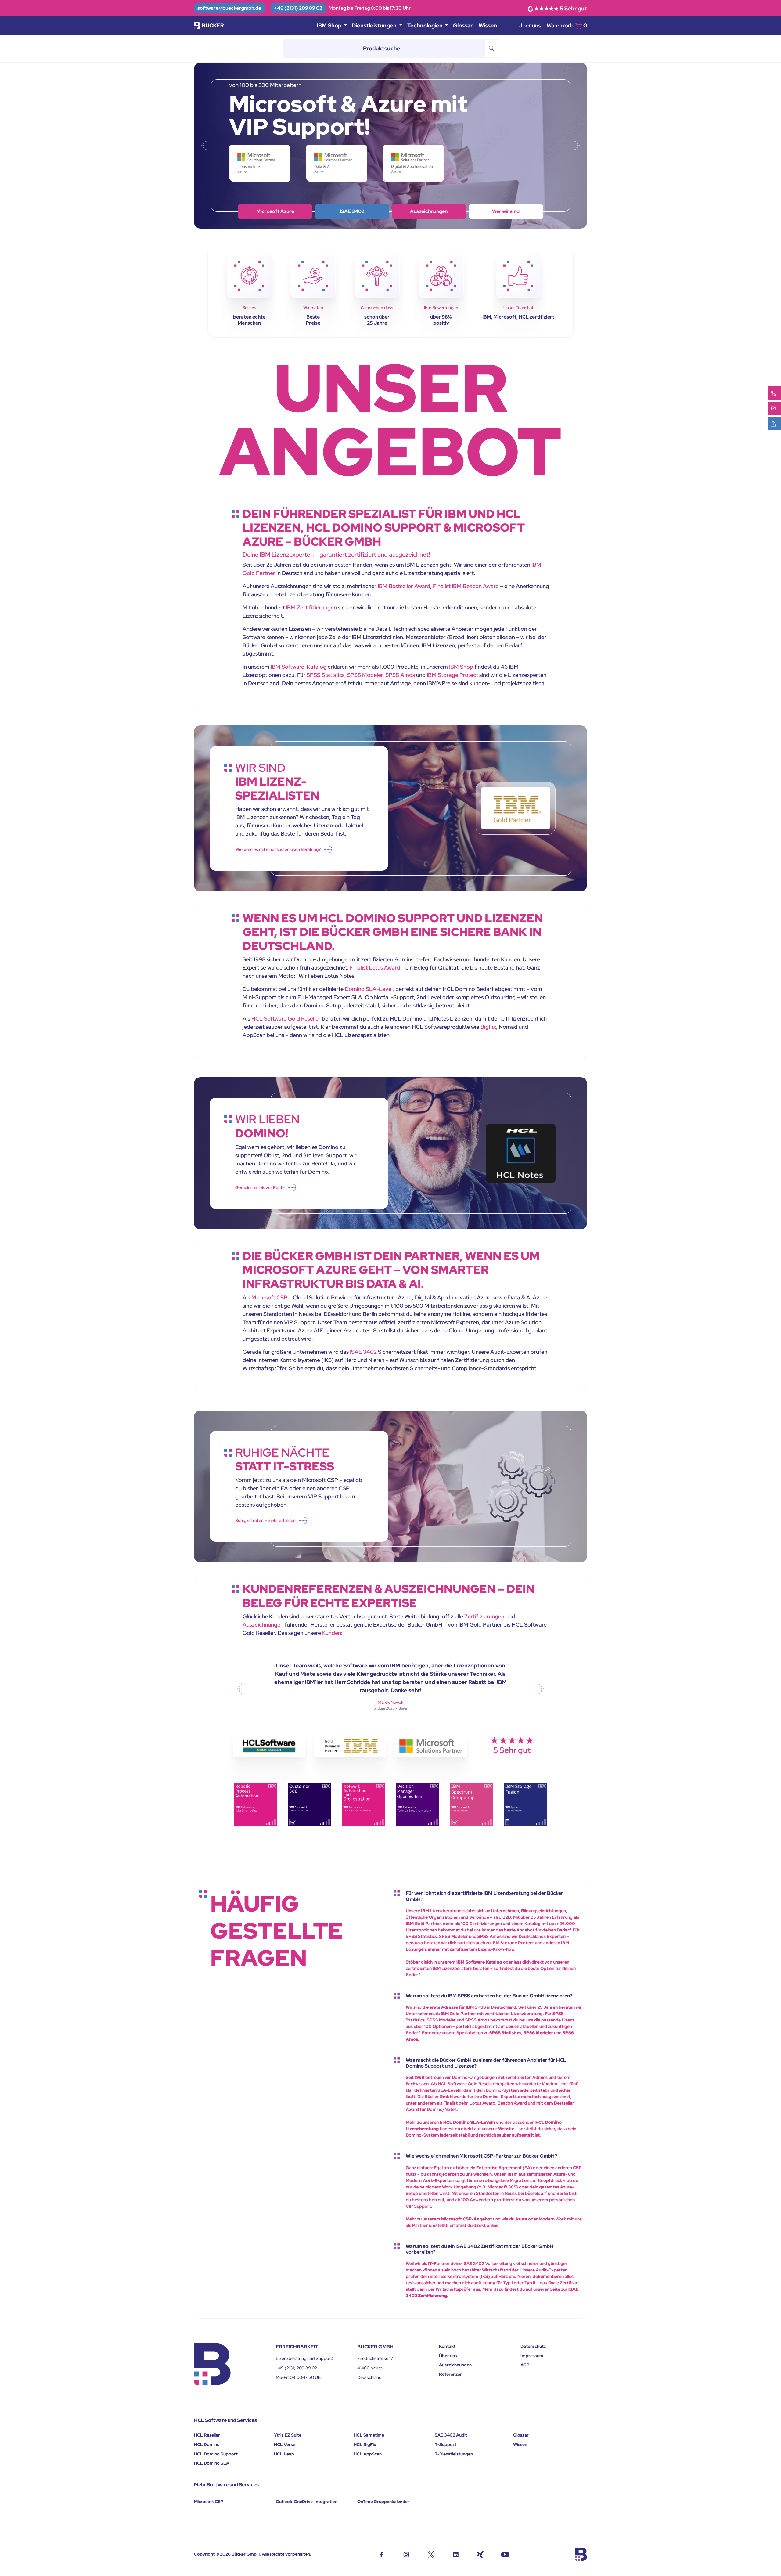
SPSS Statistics (326, 675)
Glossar (463, 25)
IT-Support (445, 2444)
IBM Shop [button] (330, 25)
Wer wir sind (275, 211)
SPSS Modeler (365, 675)
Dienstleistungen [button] (375, 25)
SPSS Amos (400, 675)
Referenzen (451, 2374)
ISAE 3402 (363, 1352)
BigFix (488, 1027)
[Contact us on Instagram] (406, 2554)
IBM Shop (352, 211)
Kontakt (447, 2346)
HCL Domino (207, 2444)
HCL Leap (284, 2454)
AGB (525, 2365)
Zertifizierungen (484, 1616)
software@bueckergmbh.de (229, 8)
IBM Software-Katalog (299, 667)
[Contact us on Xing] (480, 2554)
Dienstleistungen (429, 211)
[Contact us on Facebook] (382, 2554)
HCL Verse (285, 2444)
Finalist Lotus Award (375, 968)
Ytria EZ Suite (288, 2435)
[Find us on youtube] (505, 2554)
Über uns (529, 25)
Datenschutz (533, 2346)
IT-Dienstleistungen (453, 2454)
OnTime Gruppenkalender (383, 2502)
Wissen (488, 25)
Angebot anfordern (506, 211)
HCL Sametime (369, 2435)
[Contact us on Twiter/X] (431, 2554)
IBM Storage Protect (452, 675)
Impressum (532, 2356)
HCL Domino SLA (212, 2463)
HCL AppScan (368, 2454)
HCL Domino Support (216, 2454)
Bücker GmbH (246, 2554)
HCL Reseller (207, 2435)
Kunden (332, 1633)
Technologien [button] (426, 25)
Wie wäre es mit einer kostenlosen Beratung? (278, 849)
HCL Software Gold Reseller (286, 1019)
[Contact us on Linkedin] (456, 2554)
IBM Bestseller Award (404, 586)
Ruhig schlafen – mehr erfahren (265, 1520)
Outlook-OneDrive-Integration (307, 2502)
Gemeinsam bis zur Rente (260, 1187)
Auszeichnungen (263, 1625)
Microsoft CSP (269, 1297)
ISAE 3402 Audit (450, 2435)
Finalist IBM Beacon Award (466, 586)
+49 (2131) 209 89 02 (298, 8)
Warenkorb (567, 25)
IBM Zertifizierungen (311, 607)
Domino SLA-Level (369, 989)
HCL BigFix (365, 2444)
